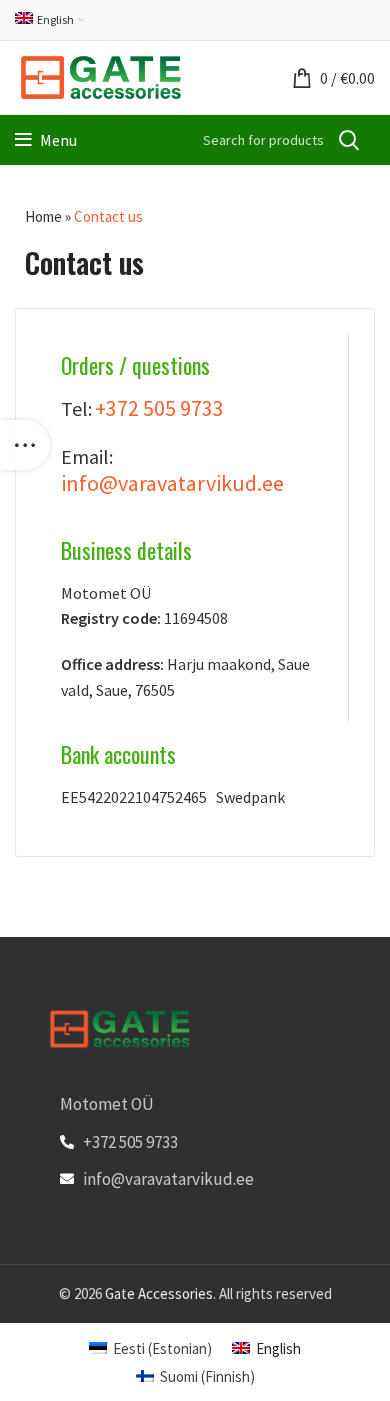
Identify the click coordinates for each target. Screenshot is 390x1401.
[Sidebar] (25, 445)
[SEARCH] (348, 140)
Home (43, 216)
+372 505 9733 (159, 408)
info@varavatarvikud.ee (172, 483)
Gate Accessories (159, 1293)
